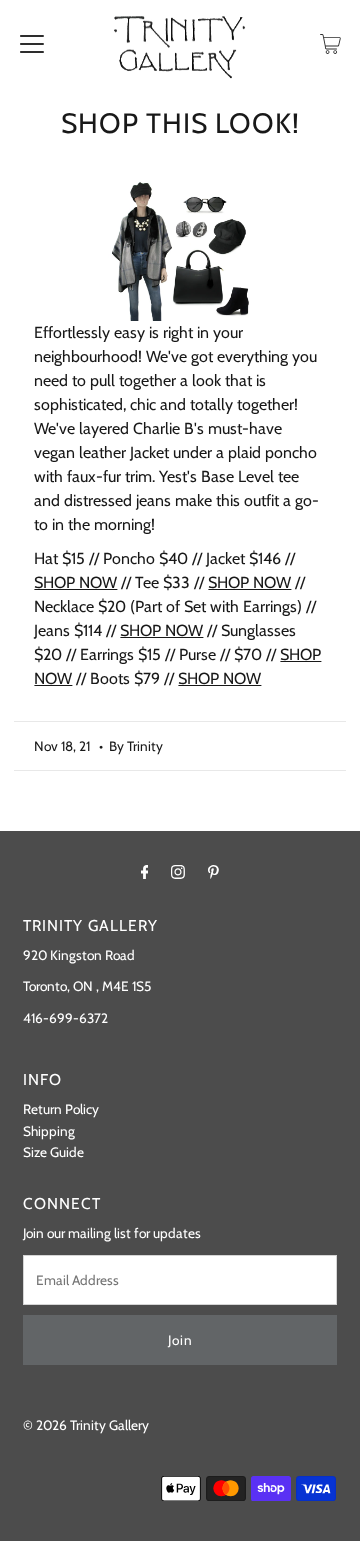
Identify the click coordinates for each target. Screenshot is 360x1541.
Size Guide (53, 1152)
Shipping (49, 1131)
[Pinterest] (213, 872)
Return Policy (61, 1109)
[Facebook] (145, 872)
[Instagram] (178, 872)
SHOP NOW (75, 582)
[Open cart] (330, 42)
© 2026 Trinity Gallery (86, 1425)
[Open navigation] (32, 42)
